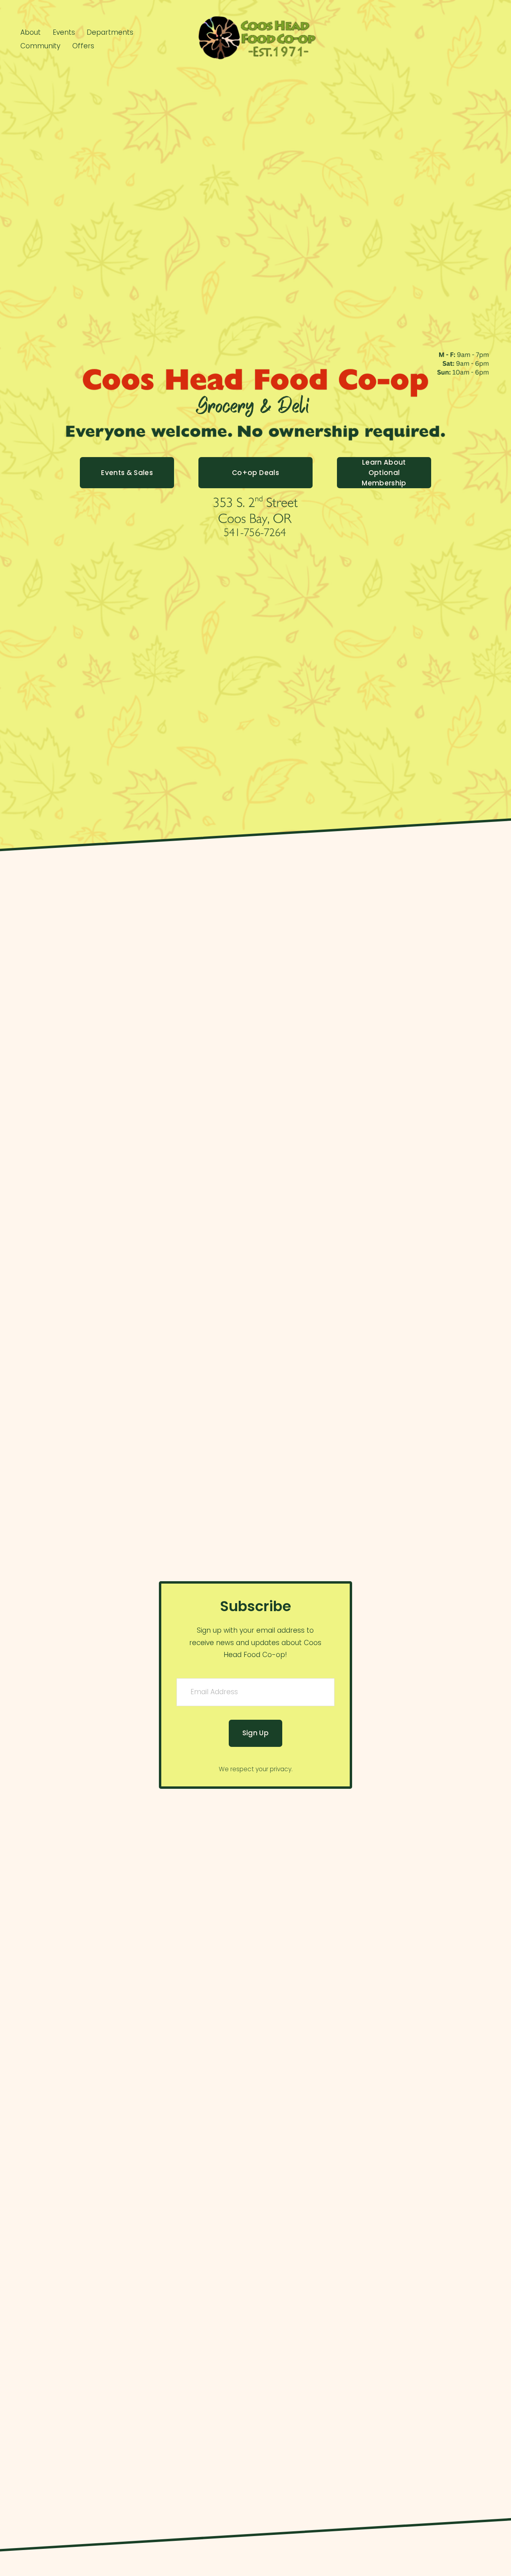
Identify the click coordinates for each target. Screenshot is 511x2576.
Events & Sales (127, 473)
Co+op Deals (255, 473)
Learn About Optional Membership (384, 473)
